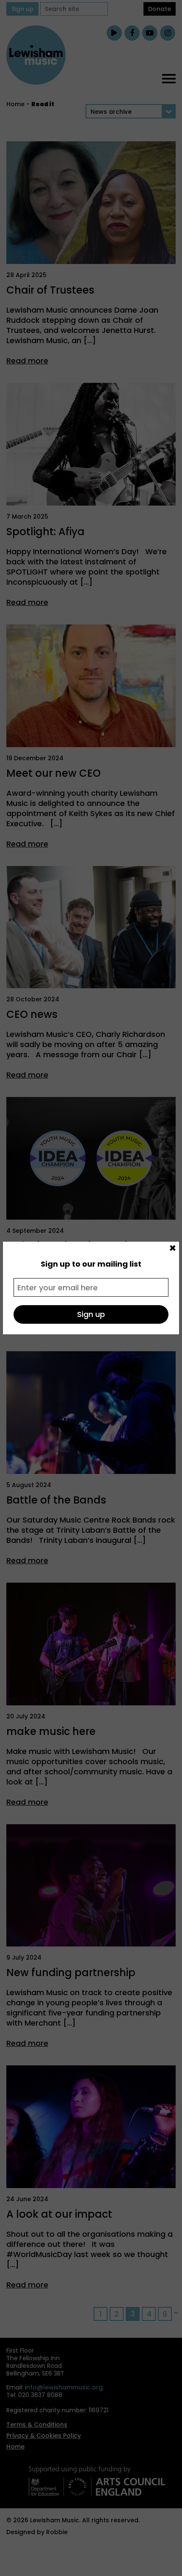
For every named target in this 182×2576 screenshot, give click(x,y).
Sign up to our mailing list (91, 1264)
